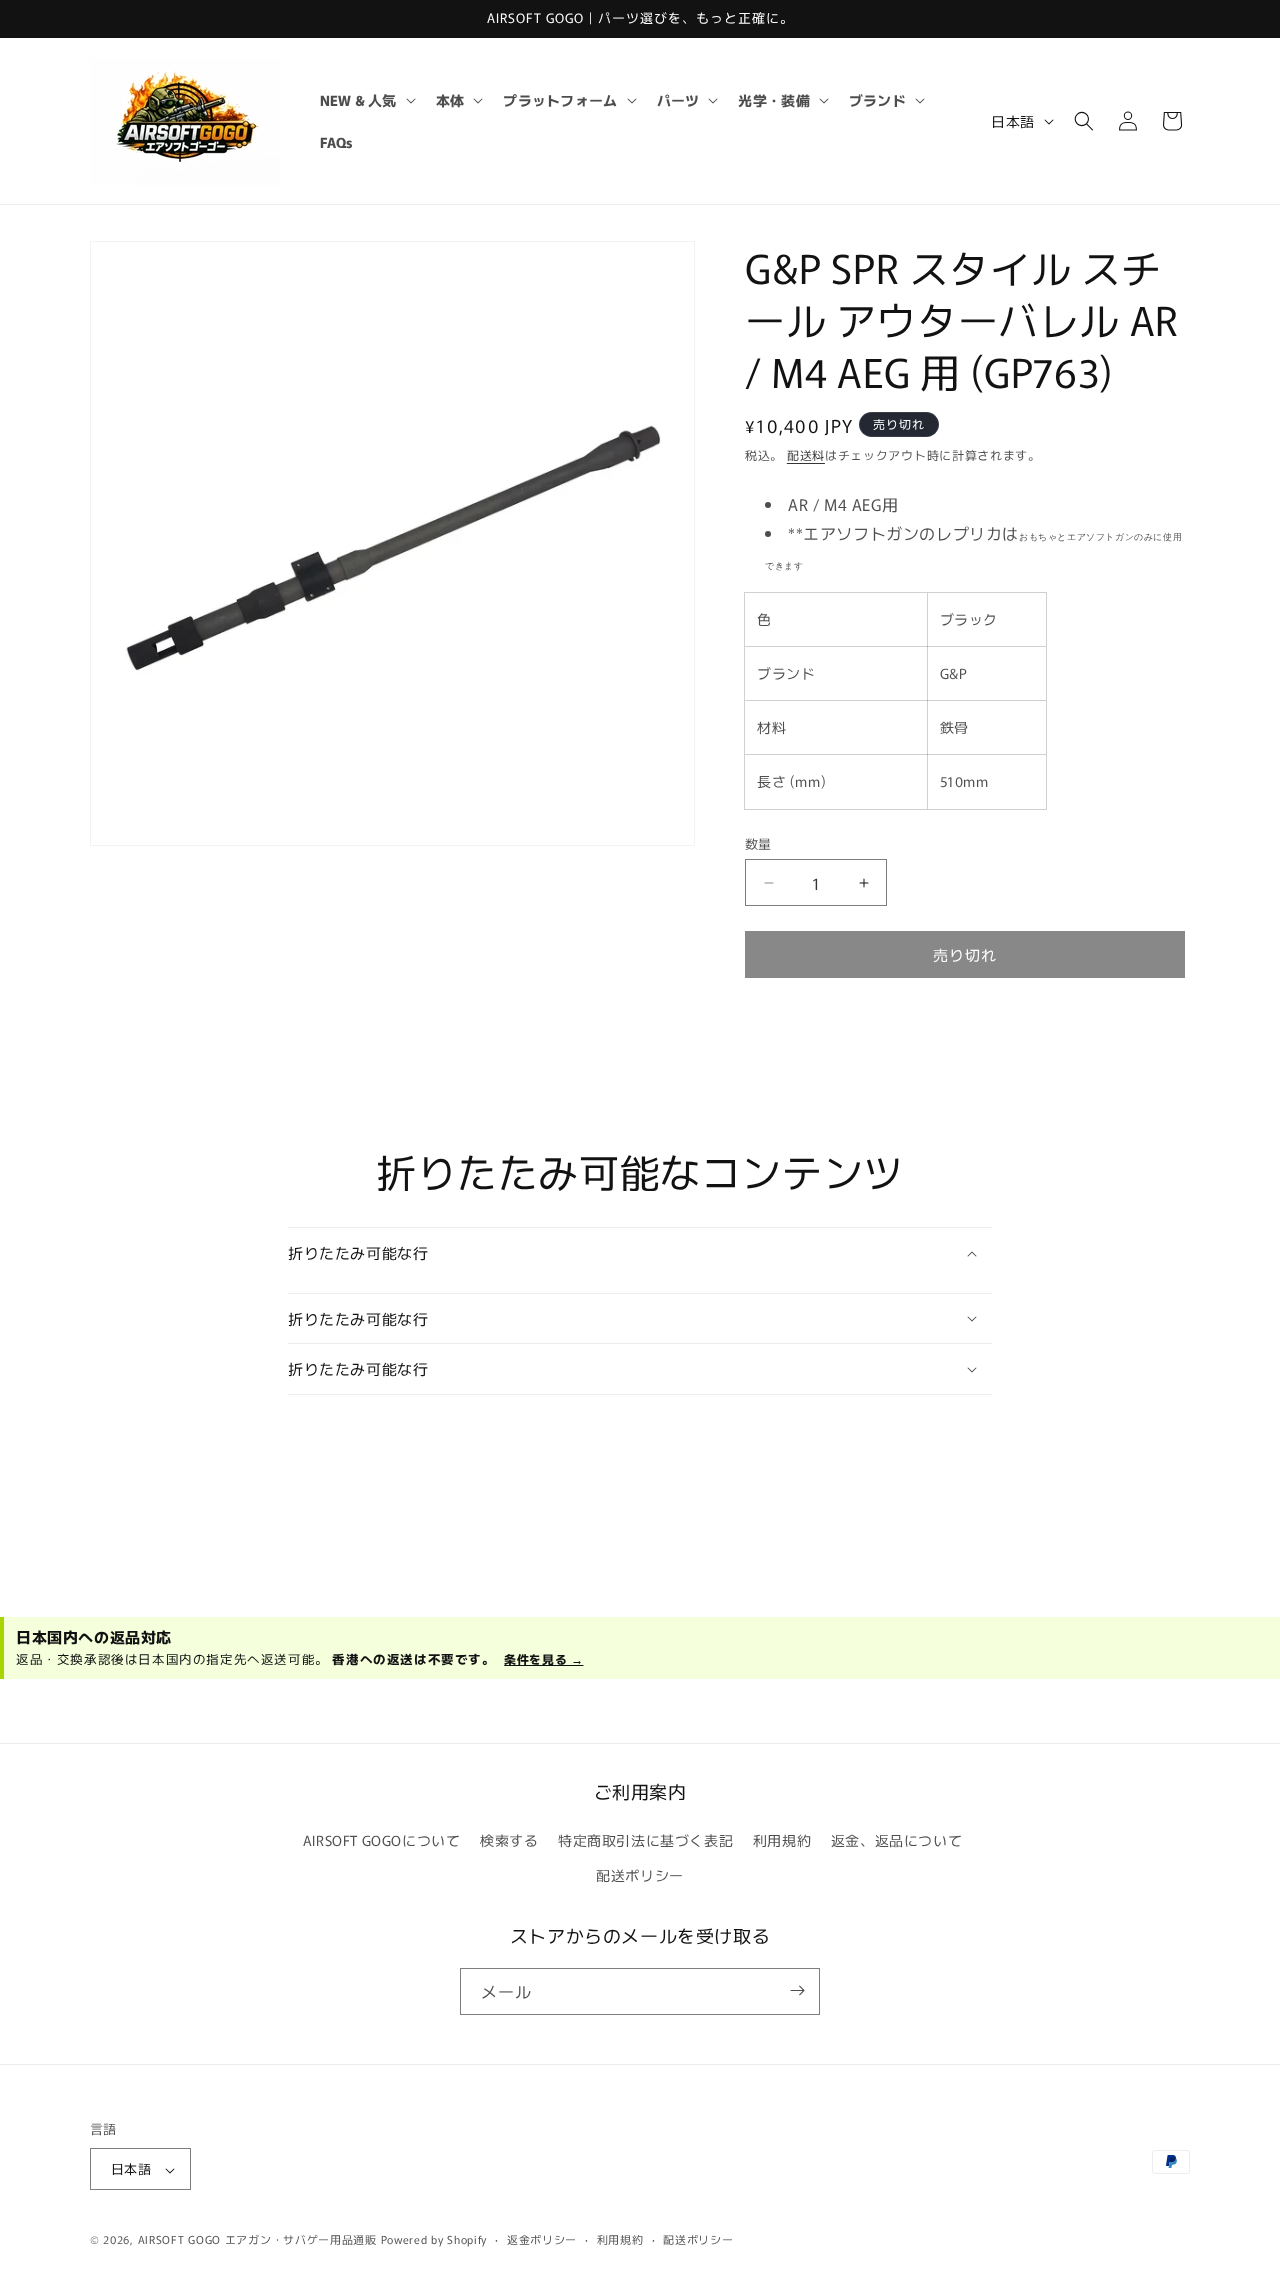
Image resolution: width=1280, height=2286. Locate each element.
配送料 (806, 454)
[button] (366, 100)
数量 (758, 843)
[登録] (797, 1990)
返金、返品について (896, 1840)
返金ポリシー (542, 2239)
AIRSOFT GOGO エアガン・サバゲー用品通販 (257, 2240)
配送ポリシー (640, 1876)
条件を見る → (543, 1658)
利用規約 (782, 1840)
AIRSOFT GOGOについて (382, 1840)
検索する (509, 1840)
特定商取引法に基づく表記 (645, 1840)
